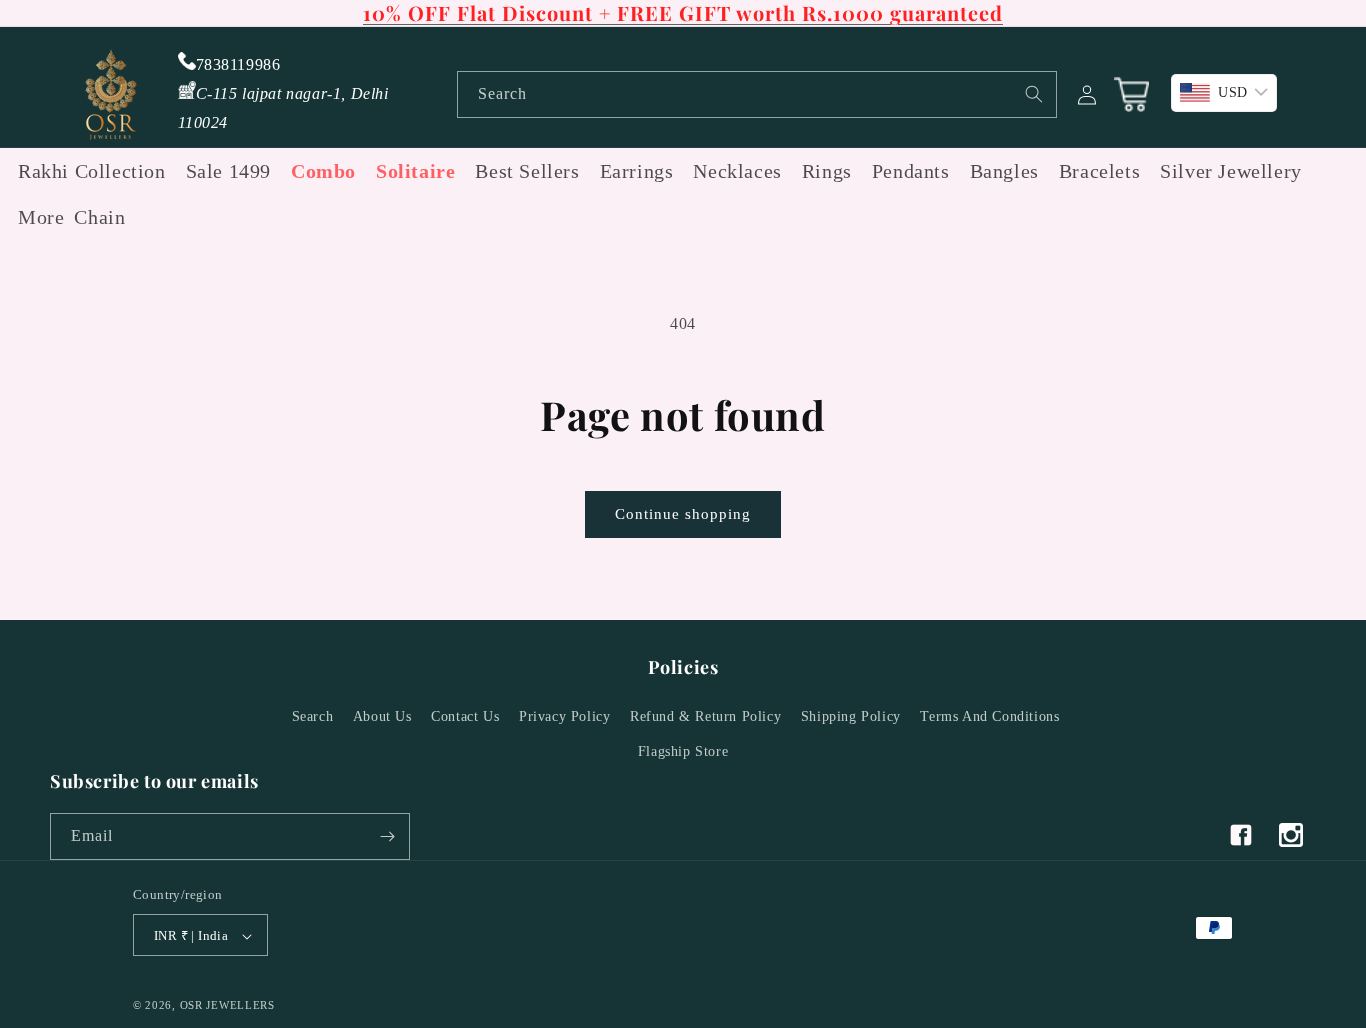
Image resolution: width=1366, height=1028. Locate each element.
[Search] (1034, 94)
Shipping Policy (851, 716)
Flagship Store (683, 752)
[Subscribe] (387, 836)
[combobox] (757, 94)
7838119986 (238, 64)
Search (313, 716)
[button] (36, 217)
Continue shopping (683, 514)
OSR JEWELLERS (227, 1006)
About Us (382, 716)
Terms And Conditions (989, 716)
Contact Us (465, 716)
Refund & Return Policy (705, 716)
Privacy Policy (564, 716)
